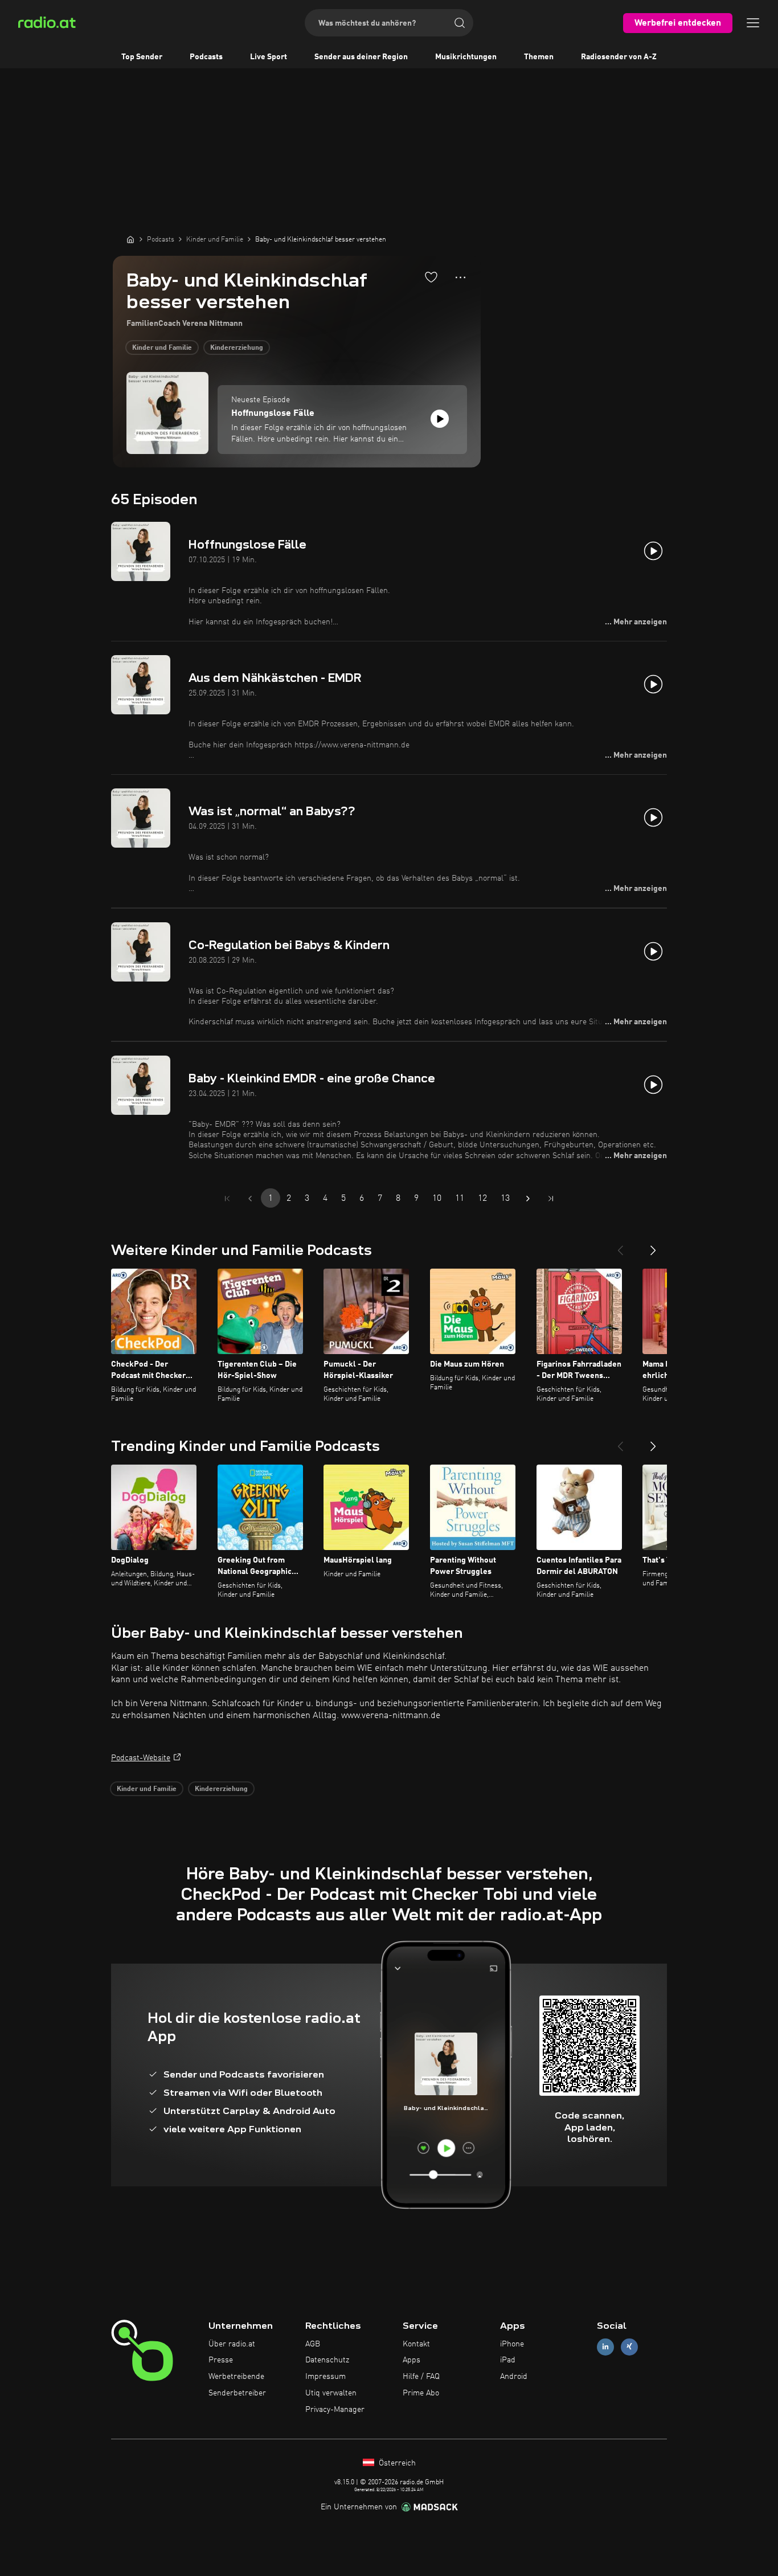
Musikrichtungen (466, 57)
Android (514, 2377)
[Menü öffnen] (753, 23)
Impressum (325, 2377)
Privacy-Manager (335, 2410)
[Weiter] (653, 1246)
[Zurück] (620, 1246)
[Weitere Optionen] (460, 277)
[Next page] (528, 1199)
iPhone (512, 2344)
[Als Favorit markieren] (431, 277)
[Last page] (551, 1199)
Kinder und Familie (162, 348)
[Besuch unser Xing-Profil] (629, 2347)
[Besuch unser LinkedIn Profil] (605, 2347)
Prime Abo (421, 2393)
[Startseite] (130, 239)
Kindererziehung (237, 348)
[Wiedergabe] (440, 419)
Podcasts (206, 57)
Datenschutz (327, 2360)
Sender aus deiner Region (361, 57)
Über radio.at (232, 2344)
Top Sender (142, 57)
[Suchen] (460, 23)
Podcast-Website (141, 1758)
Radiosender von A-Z (619, 57)
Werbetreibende (236, 2377)
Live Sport (269, 57)
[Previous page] (250, 1199)
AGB (313, 2344)
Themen (539, 57)
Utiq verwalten (331, 2393)
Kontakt (416, 2344)
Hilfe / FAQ (421, 2377)
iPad (508, 2360)
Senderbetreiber (237, 2393)
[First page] (227, 1199)
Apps (411, 2360)
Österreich (396, 2463)
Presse (221, 2360)
